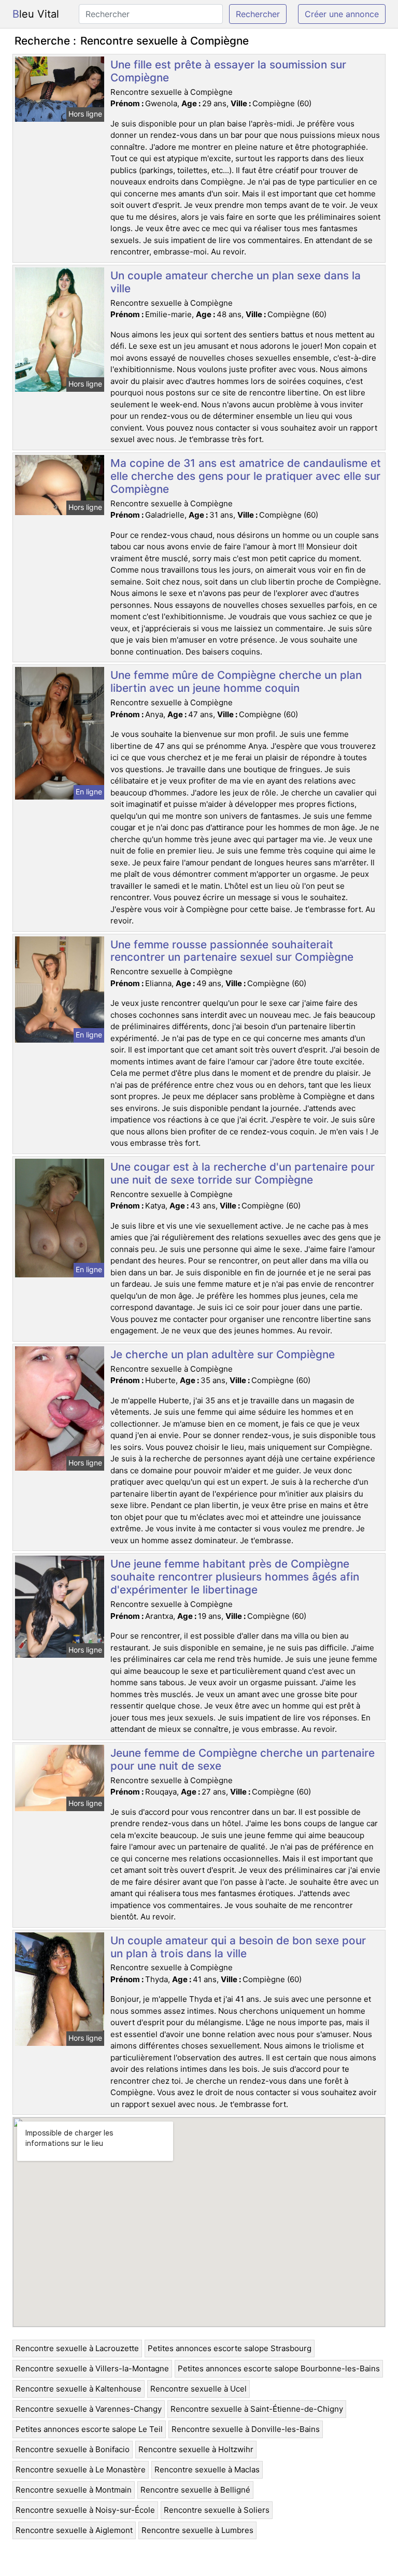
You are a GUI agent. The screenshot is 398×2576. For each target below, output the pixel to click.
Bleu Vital (36, 14)
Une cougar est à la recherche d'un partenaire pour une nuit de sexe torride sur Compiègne (243, 1173)
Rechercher (258, 14)
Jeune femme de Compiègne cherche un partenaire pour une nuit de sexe (243, 1759)
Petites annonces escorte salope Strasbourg (230, 2348)
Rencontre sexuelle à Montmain (74, 2490)
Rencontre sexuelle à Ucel (198, 2389)
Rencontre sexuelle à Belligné (195, 2490)
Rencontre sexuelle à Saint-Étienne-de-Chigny (257, 2409)
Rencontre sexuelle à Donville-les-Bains (246, 2429)
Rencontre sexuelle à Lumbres (197, 2530)
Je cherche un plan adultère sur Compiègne (223, 1354)
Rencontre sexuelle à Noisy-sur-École (85, 2510)
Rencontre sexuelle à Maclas (207, 2470)
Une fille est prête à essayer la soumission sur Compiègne (228, 71)
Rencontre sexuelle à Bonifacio (73, 2449)
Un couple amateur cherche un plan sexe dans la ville (236, 282)
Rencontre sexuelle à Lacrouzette (77, 2348)
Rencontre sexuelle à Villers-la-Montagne (92, 2368)
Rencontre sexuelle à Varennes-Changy (89, 2409)
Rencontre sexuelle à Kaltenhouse (79, 2389)
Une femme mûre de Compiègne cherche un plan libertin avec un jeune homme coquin (236, 681)
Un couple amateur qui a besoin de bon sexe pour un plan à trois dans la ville (238, 1947)
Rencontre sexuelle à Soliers (217, 2510)
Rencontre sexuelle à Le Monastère (81, 2470)
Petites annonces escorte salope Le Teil (89, 2429)
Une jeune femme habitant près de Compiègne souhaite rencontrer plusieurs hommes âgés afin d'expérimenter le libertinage (235, 1577)
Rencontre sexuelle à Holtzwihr (196, 2449)
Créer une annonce (342, 14)
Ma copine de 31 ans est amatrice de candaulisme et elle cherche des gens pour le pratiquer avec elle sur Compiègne (246, 476)
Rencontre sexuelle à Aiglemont (74, 2530)
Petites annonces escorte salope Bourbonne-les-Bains (279, 2368)
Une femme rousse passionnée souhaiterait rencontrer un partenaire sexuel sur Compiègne (232, 951)
